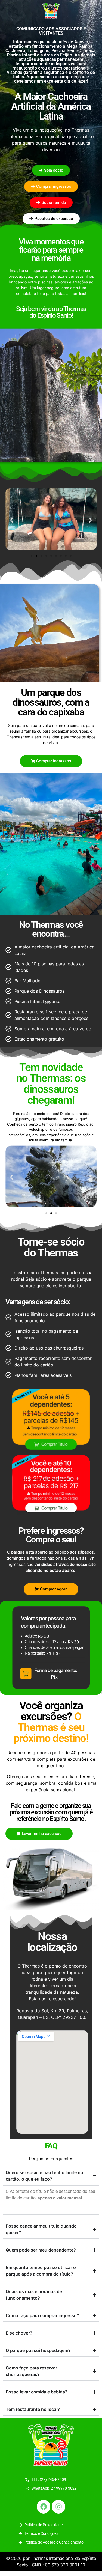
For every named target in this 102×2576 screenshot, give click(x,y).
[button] (12, 520)
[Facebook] (44, 2507)
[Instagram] (58, 2507)
